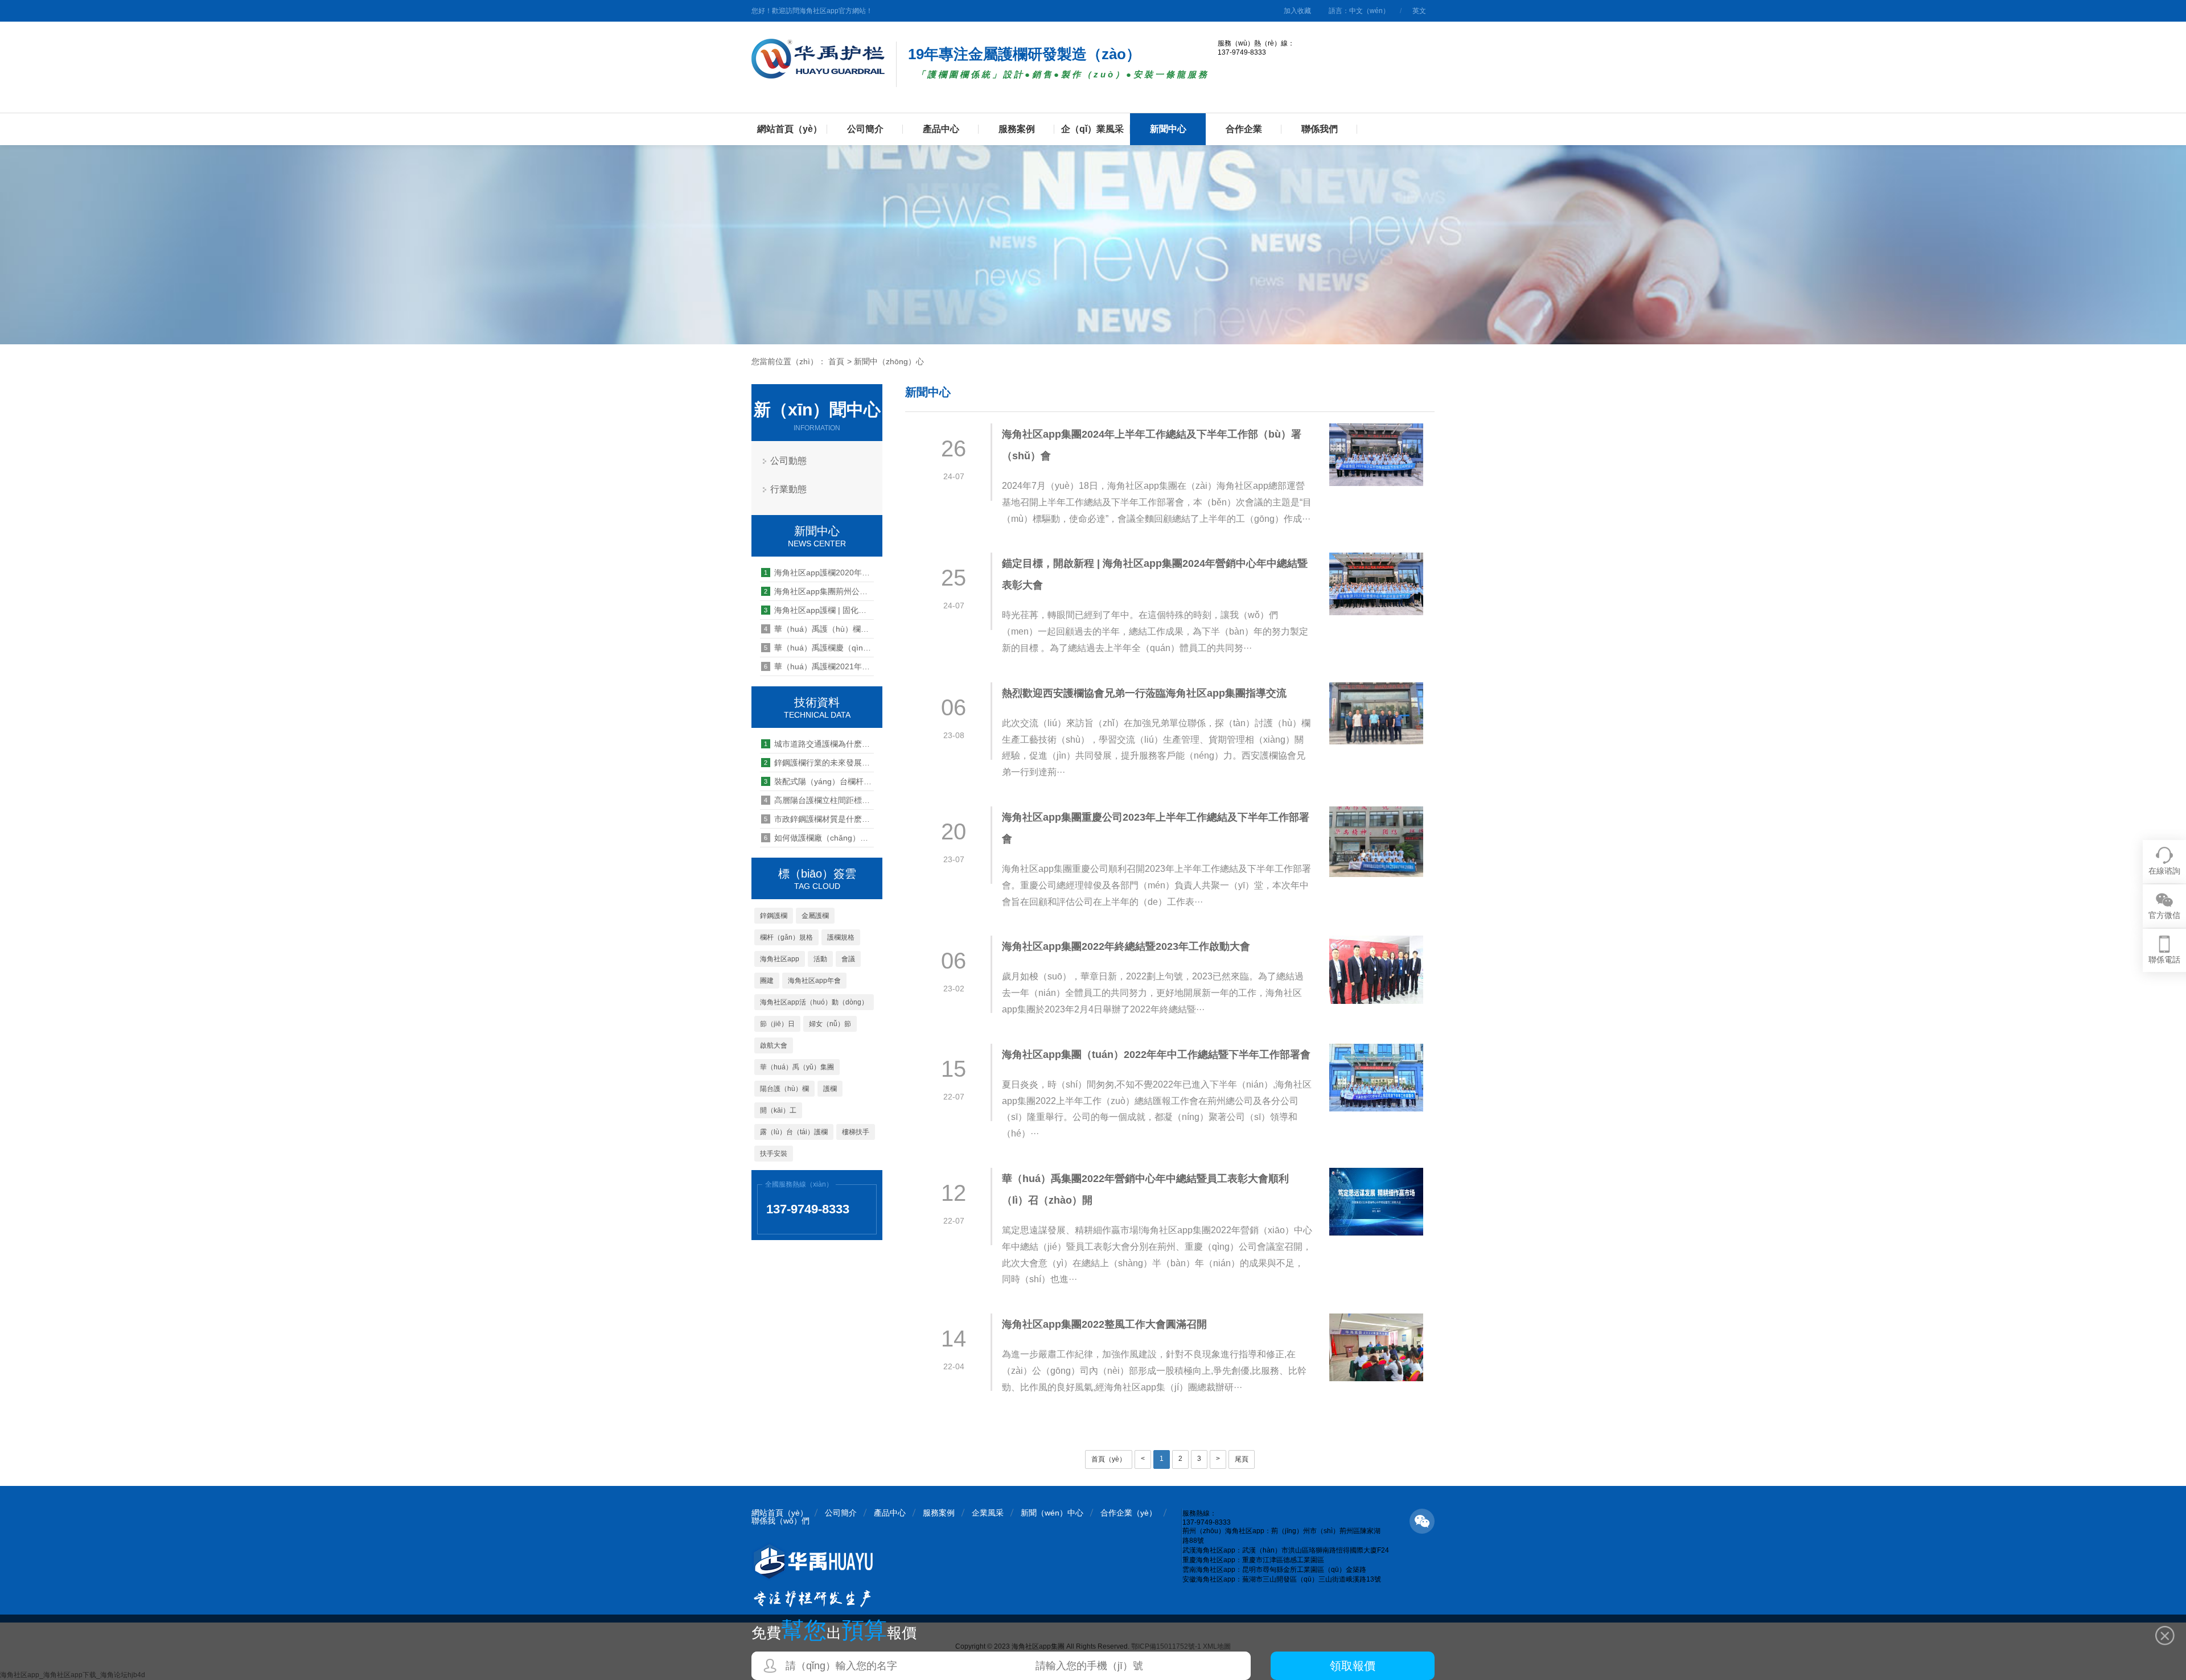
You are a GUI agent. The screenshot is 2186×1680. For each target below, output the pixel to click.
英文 (1419, 11)
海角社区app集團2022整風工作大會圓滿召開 (1104, 1324)
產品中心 (941, 129)
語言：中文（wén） (1359, 11)
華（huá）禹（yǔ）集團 (797, 1067)
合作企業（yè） (1129, 1513)
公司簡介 (865, 129)
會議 (848, 959)
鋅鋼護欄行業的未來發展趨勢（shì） (819, 763)
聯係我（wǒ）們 (780, 1521)
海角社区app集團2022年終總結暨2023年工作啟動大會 (1126, 946)
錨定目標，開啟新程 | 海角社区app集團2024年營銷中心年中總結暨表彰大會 (1155, 574)
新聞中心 (1168, 129)
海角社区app (780, 959)
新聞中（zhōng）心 (889, 361)
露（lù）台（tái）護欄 (794, 1132)
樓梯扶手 (856, 1132)
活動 (820, 959)
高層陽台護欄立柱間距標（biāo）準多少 (819, 800)
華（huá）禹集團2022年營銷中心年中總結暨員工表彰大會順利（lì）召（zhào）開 (1145, 1189)
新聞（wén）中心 (1052, 1513)
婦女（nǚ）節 (830, 1024)
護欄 (830, 1089)
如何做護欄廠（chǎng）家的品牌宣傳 (819, 838)
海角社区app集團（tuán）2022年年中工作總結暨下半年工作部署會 (1156, 1055)
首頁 (836, 361)
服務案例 (1017, 129)
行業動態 (788, 489)
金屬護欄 (815, 916)
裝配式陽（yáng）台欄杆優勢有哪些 (819, 781)
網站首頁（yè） (790, 129)
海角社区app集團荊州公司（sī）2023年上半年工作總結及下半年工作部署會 (819, 591)
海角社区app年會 (814, 981)
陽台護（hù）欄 (784, 1089)
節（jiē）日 (777, 1024)
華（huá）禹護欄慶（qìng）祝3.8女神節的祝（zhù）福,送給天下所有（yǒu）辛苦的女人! (819, 648)
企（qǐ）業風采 (1092, 129)
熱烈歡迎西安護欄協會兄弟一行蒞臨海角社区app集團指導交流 (1144, 693)
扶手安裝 (774, 1154)
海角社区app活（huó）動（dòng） (814, 1002)
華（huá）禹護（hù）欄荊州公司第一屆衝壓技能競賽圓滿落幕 (819, 629)
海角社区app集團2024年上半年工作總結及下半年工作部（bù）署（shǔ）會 (1152, 445)
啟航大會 (774, 1045)
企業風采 (988, 1513)
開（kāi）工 (778, 1110)
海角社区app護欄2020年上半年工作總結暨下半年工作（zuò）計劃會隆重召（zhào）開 (819, 573)
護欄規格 (841, 937)
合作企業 (1244, 129)
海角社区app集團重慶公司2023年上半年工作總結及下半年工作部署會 (1156, 828)
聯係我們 (1320, 129)
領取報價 (1353, 1666)
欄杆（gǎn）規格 (786, 937)
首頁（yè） (1109, 1459)
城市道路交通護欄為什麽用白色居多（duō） (819, 744)
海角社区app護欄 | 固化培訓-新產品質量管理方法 (819, 610)
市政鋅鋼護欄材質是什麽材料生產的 (819, 819)
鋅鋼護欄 (774, 916)
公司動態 (788, 461)
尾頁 (1242, 1459)
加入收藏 (1297, 11)
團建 (767, 981)
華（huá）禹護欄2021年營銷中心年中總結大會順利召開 (819, 666)
